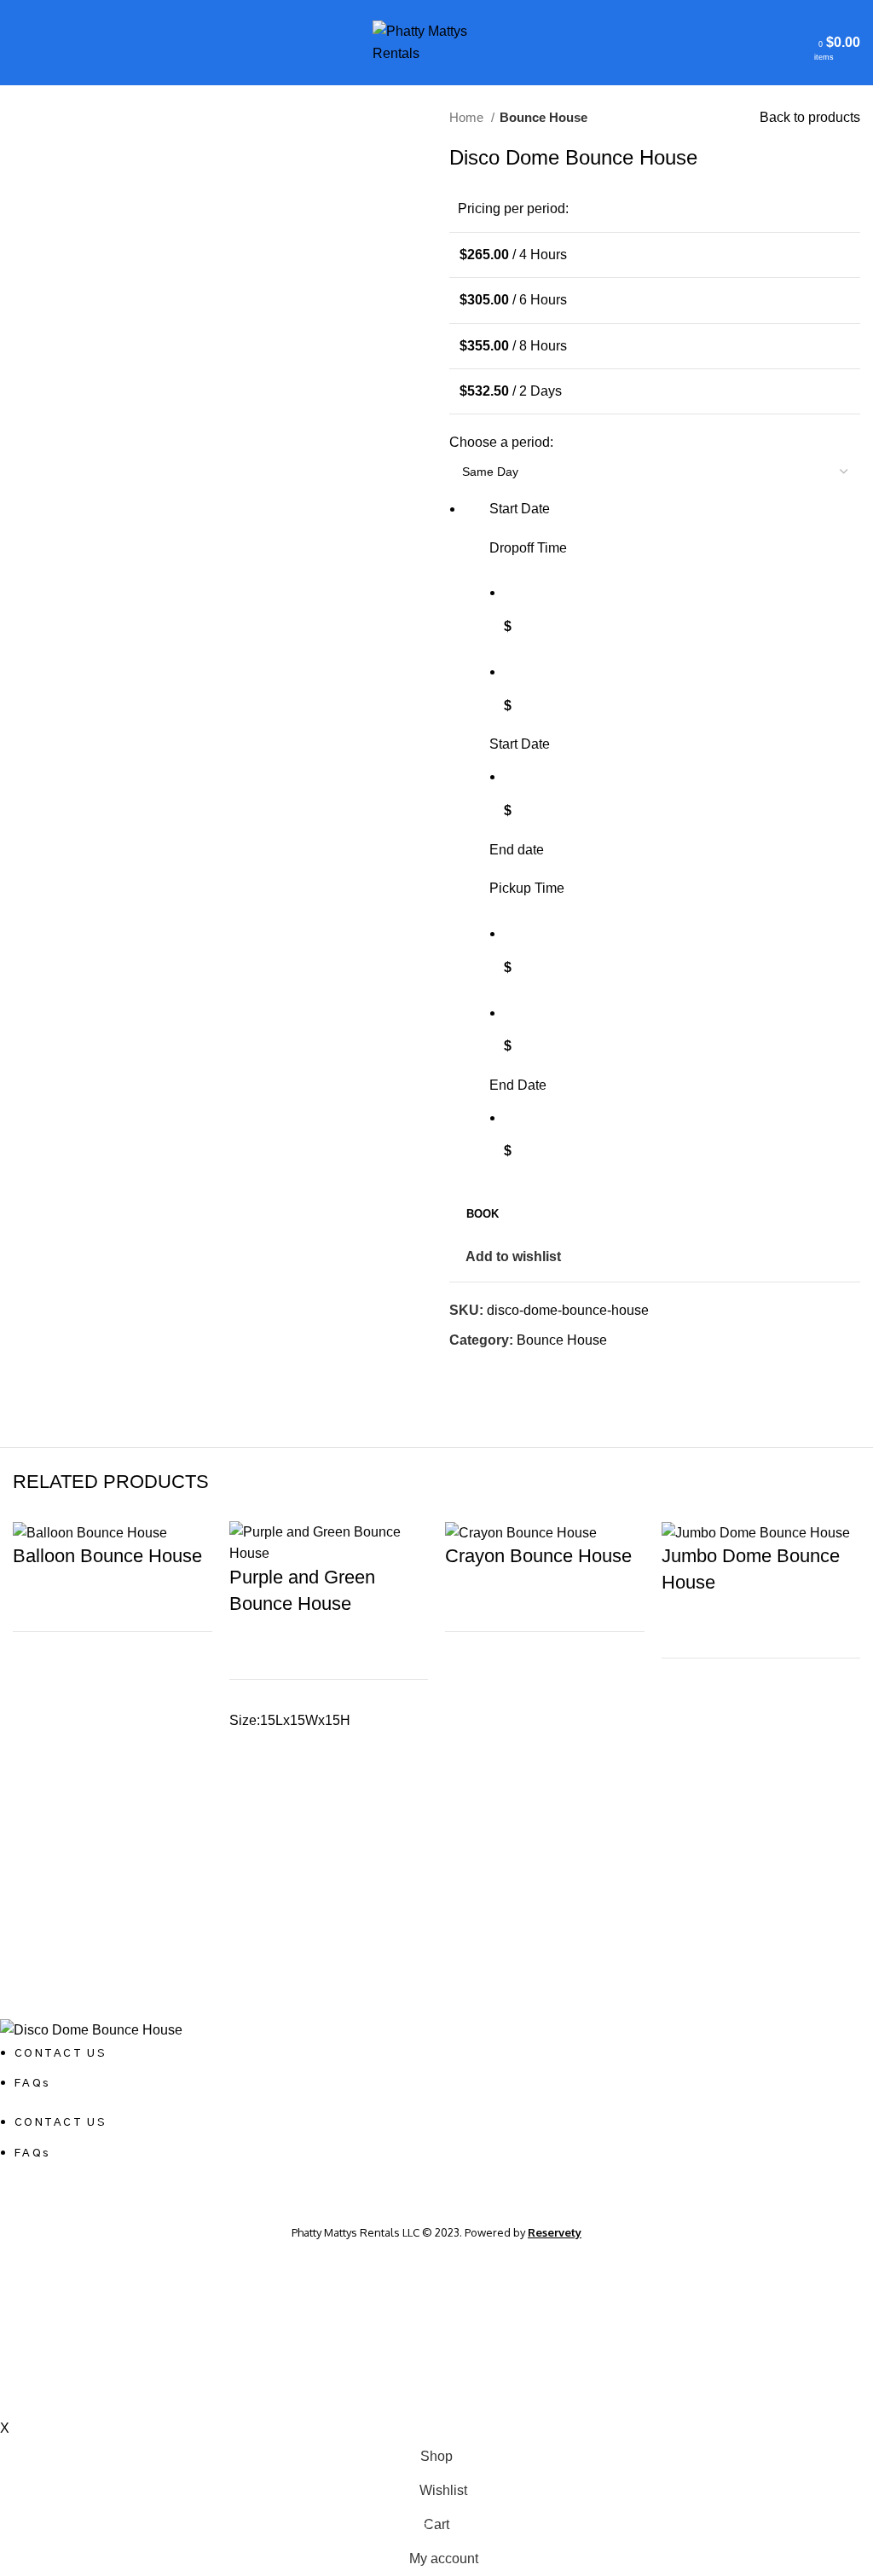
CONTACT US (61, 2054)
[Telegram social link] (542, 1371)
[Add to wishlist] (34, 1683)
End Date (518, 1085)
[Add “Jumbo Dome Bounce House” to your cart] (683, 1752)
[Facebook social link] (463, 1371)
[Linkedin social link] (522, 1371)
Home (468, 117)
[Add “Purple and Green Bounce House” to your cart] (251, 1795)
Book (483, 1214)
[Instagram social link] (437, 2191)
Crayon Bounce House (538, 1556)
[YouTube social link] (457, 2191)
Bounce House (543, 117)
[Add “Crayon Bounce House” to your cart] (466, 1726)
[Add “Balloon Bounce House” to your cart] (34, 1726)
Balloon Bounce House (107, 1556)
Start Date (520, 744)
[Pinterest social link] (503, 1371)
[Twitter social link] (483, 1371)
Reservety (555, 2232)
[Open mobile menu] (20, 43)
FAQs (32, 2084)
